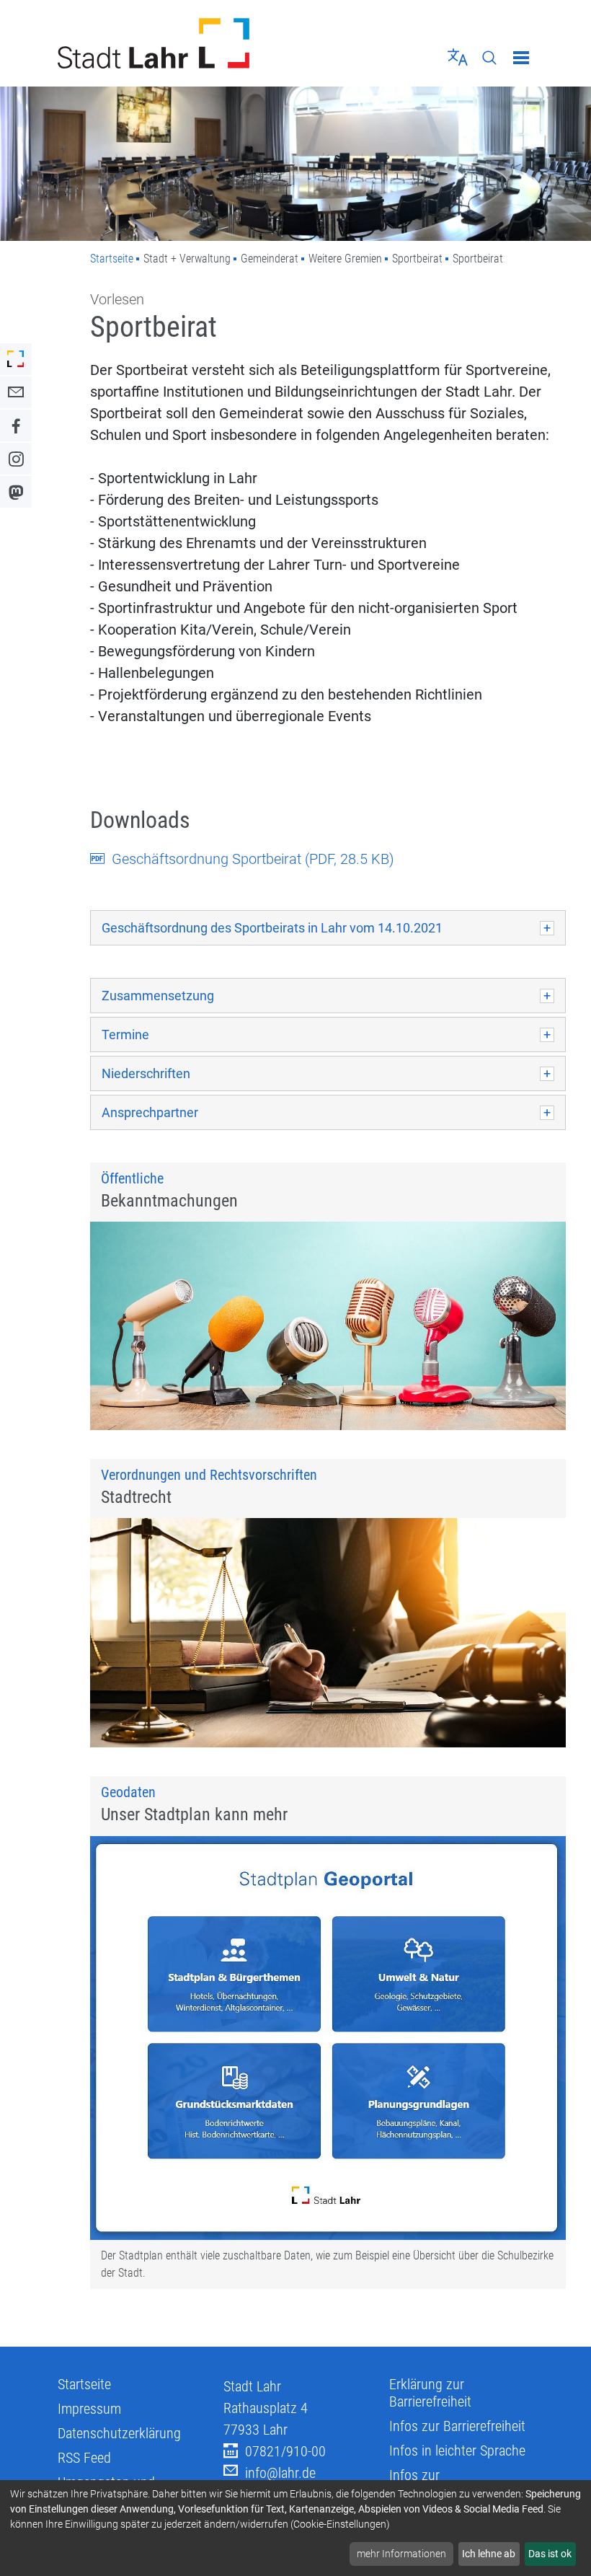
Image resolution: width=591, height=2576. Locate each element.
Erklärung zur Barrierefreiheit (430, 2393)
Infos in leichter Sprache (457, 2451)
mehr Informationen (401, 2554)
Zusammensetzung (158, 996)
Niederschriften (146, 1073)
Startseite (112, 259)
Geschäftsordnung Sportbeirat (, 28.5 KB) (253, 859)
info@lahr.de (280, 2473)
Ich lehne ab (489, 2554)
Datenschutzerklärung (119, 2433)
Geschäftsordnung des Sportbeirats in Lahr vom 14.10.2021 (272, 928)
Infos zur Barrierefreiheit (457, 2426)
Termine (125, 1035)
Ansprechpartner (150, 1112)
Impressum (89, 2409)
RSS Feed (84, 2458)
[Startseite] (171, 43)
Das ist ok (550, 2554)
